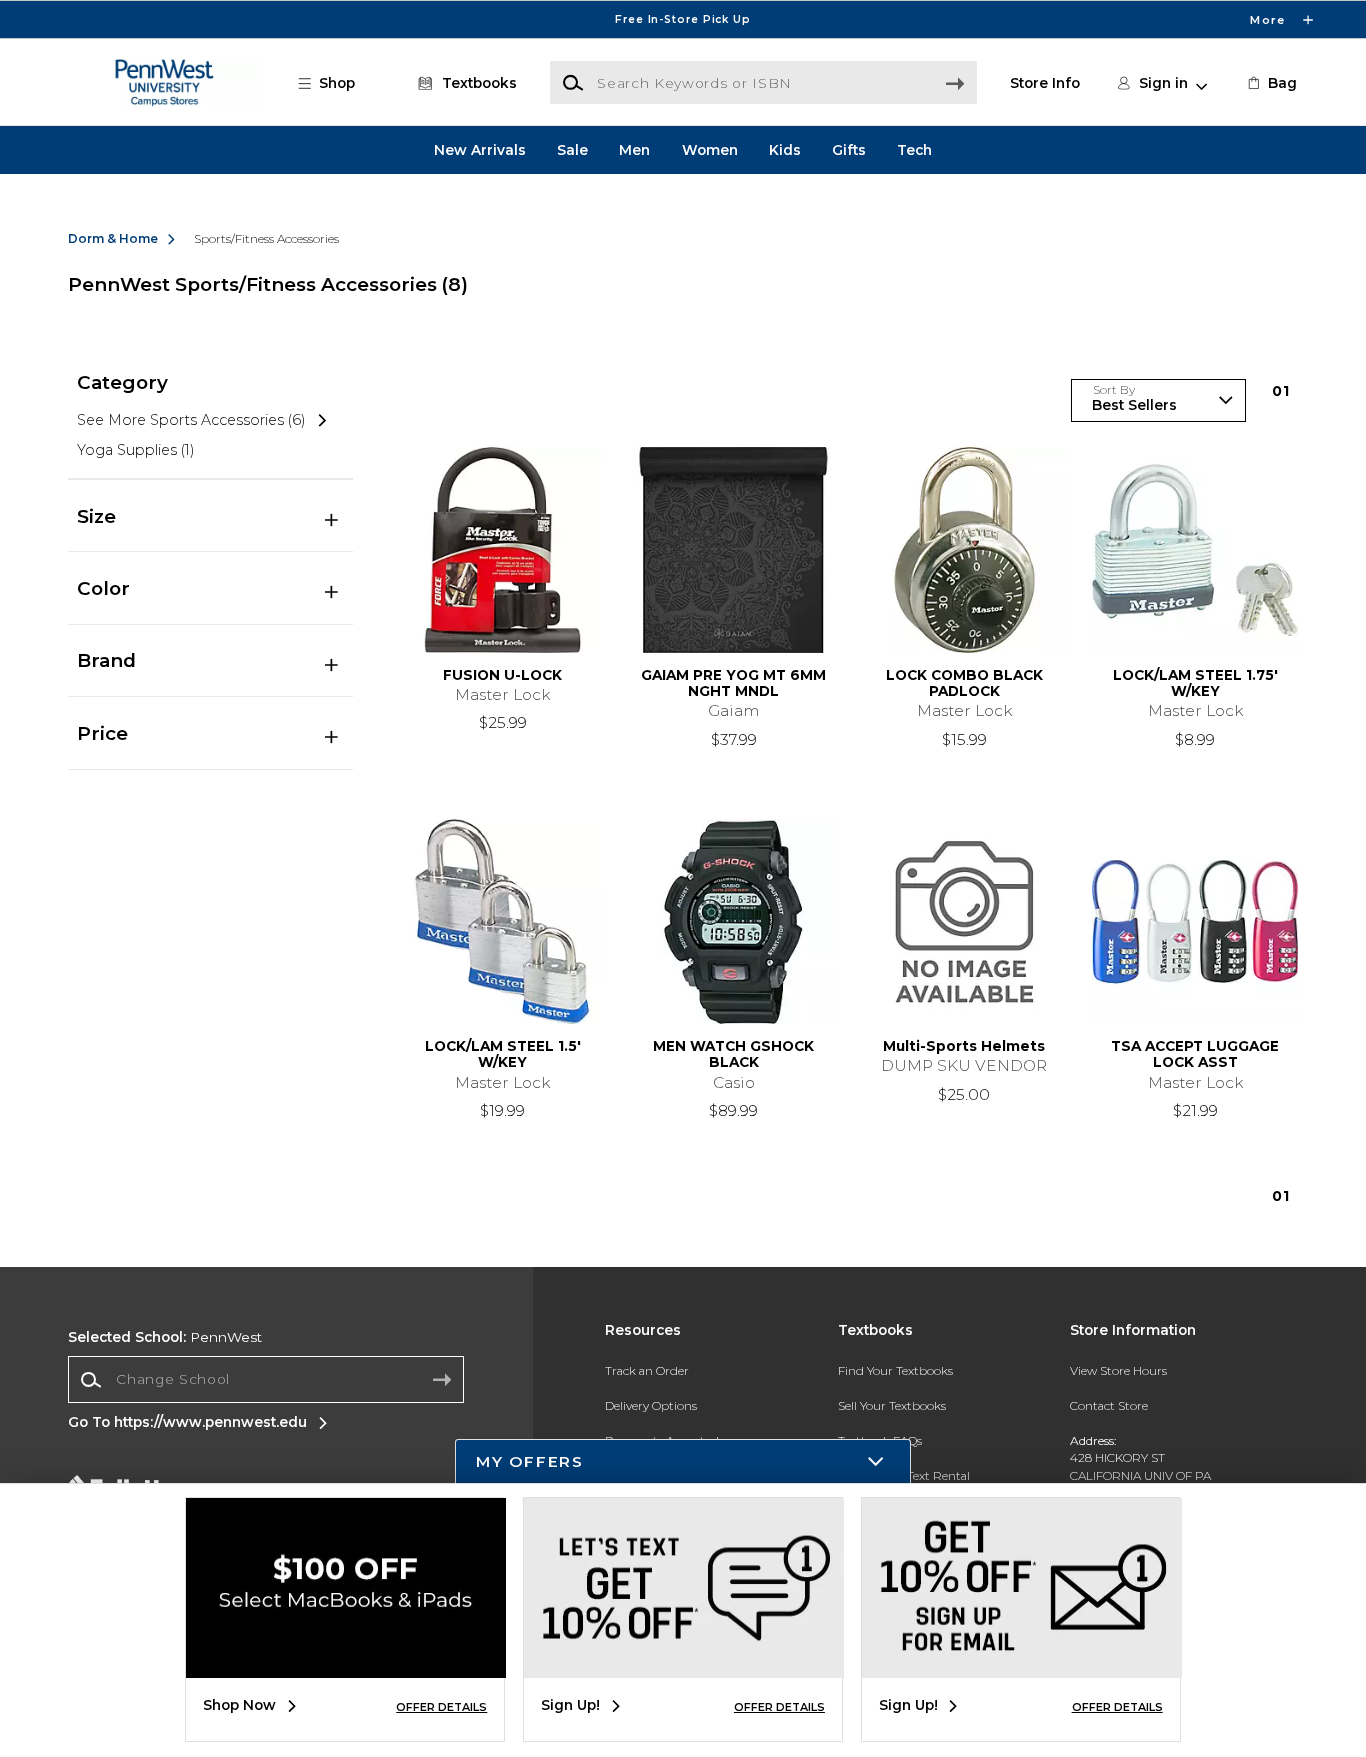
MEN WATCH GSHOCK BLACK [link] (733, 1054)
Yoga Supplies (135, 450)
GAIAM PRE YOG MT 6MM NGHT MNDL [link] (733, 683)
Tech (914, 150)
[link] (1271, 83)
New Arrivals (480, 150)
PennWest (165, 1337)
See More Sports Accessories (191, 420)
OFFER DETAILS (441, 1707)
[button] (683, 19)
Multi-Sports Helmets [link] (964, 1046)
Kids (785, 150)
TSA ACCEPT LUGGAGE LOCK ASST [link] (1195, 1054)
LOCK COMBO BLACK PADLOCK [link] (964, 683)
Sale (572, 150)
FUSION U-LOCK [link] (502, 675)
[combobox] (266, 1380)
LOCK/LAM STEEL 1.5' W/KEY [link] (503, 1054)
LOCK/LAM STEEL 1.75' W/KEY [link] (1195, 683)
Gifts (849, 150)
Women (710, 150)
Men (634, 150)
